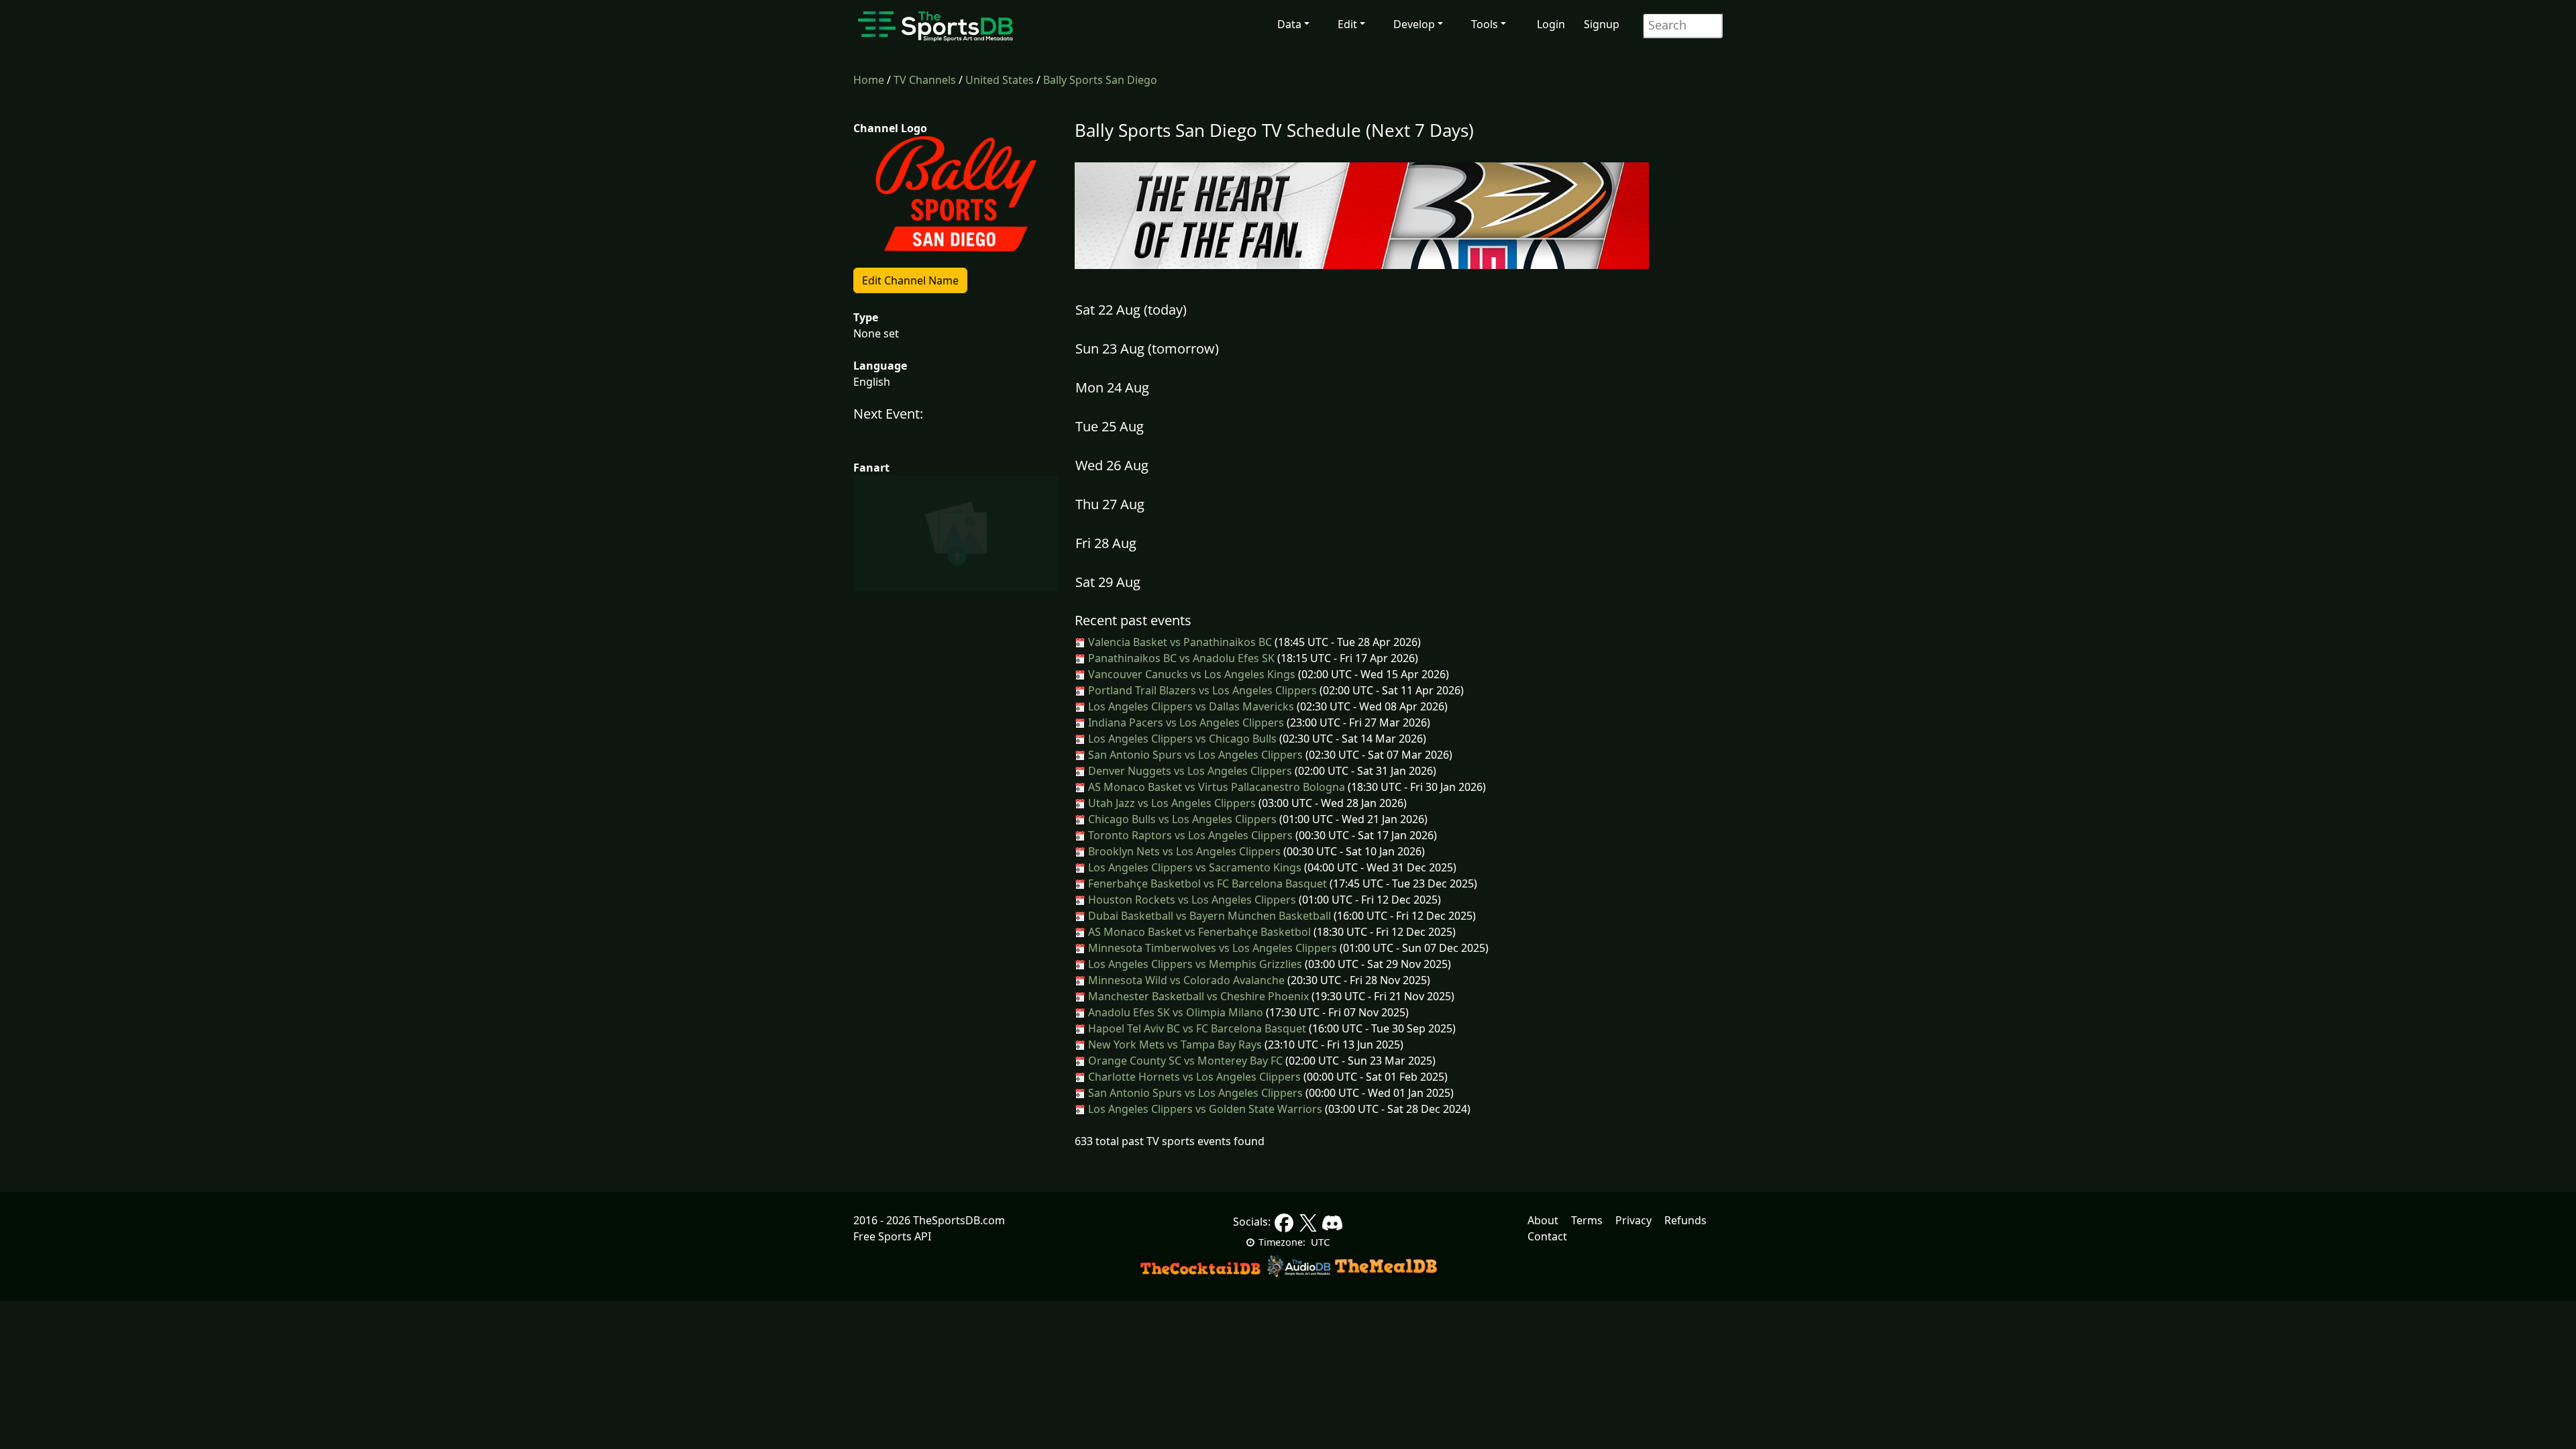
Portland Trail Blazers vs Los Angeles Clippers (1201, 690)
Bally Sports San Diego (1100, 80)
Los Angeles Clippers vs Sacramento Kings (1193, 867)
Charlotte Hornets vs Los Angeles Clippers (1193, 1077)
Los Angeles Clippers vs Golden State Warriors (1204, 1109)
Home (869, 80)
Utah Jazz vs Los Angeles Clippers (1171, 803)
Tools (1485, 24)
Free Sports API (892, 1236)
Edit (1347, 24)
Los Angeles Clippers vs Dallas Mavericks (1190, 706)
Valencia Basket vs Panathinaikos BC (1179, 642)
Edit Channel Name (910, 280)
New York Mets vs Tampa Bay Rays (1174, 1044)
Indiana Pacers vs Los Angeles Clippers (1185, 722)
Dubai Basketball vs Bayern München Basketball (1208, 916)
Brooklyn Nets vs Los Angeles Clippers (1183, 851)
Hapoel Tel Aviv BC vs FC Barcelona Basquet (1196, 1028)
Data (1289, 24)
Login (1551, 24)
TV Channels (925, 80)
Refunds (1685, 1220)
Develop (1414, 24)
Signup (1602, 24)
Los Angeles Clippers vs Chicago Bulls (1181, 739)
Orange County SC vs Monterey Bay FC (1184, 1061)
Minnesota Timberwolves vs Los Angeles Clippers (1211, 948)
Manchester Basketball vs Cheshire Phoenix (1197, 996)
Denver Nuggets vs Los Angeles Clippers (1189, 771)
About (1543, 1220)
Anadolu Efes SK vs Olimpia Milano (1174, 1012)
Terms (1587, 1220)
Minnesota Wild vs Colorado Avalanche (1185, 980)
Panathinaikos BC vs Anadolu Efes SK (1180, 658)
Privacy (1633, 1220)
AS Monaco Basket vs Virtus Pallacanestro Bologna (1215, 787)
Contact (1547, 1236)
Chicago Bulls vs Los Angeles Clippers (1181, 819)
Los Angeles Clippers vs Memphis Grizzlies (1194, 964)
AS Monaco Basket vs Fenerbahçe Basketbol (1198, 932)
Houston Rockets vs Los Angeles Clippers (1191, 900)
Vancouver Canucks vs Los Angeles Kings (1190, 674)
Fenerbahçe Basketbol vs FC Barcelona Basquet (1206, 883)
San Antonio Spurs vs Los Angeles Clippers (1194, 755)
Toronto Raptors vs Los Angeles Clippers (1189, 835)
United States (1000, 80)
